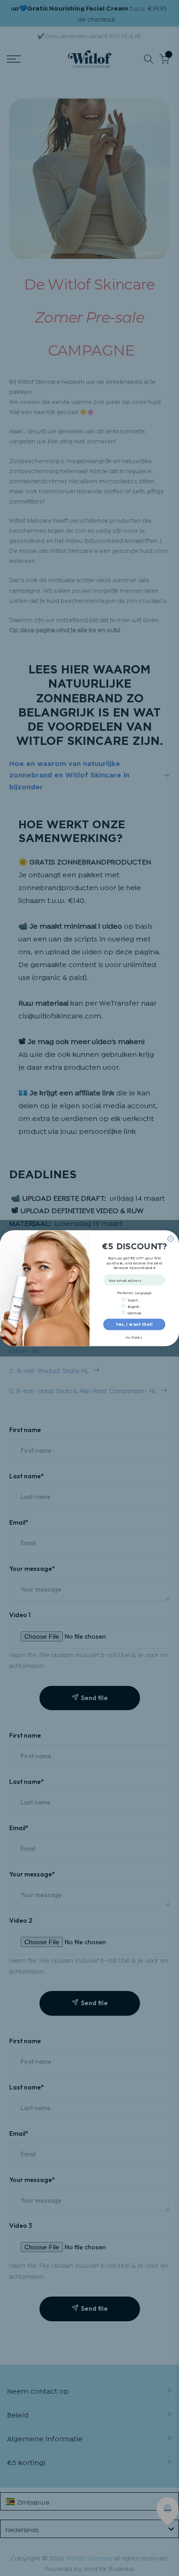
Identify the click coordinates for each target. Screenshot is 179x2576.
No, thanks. (134, 1337)
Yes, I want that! (134, 1324)
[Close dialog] (171, 1239)
